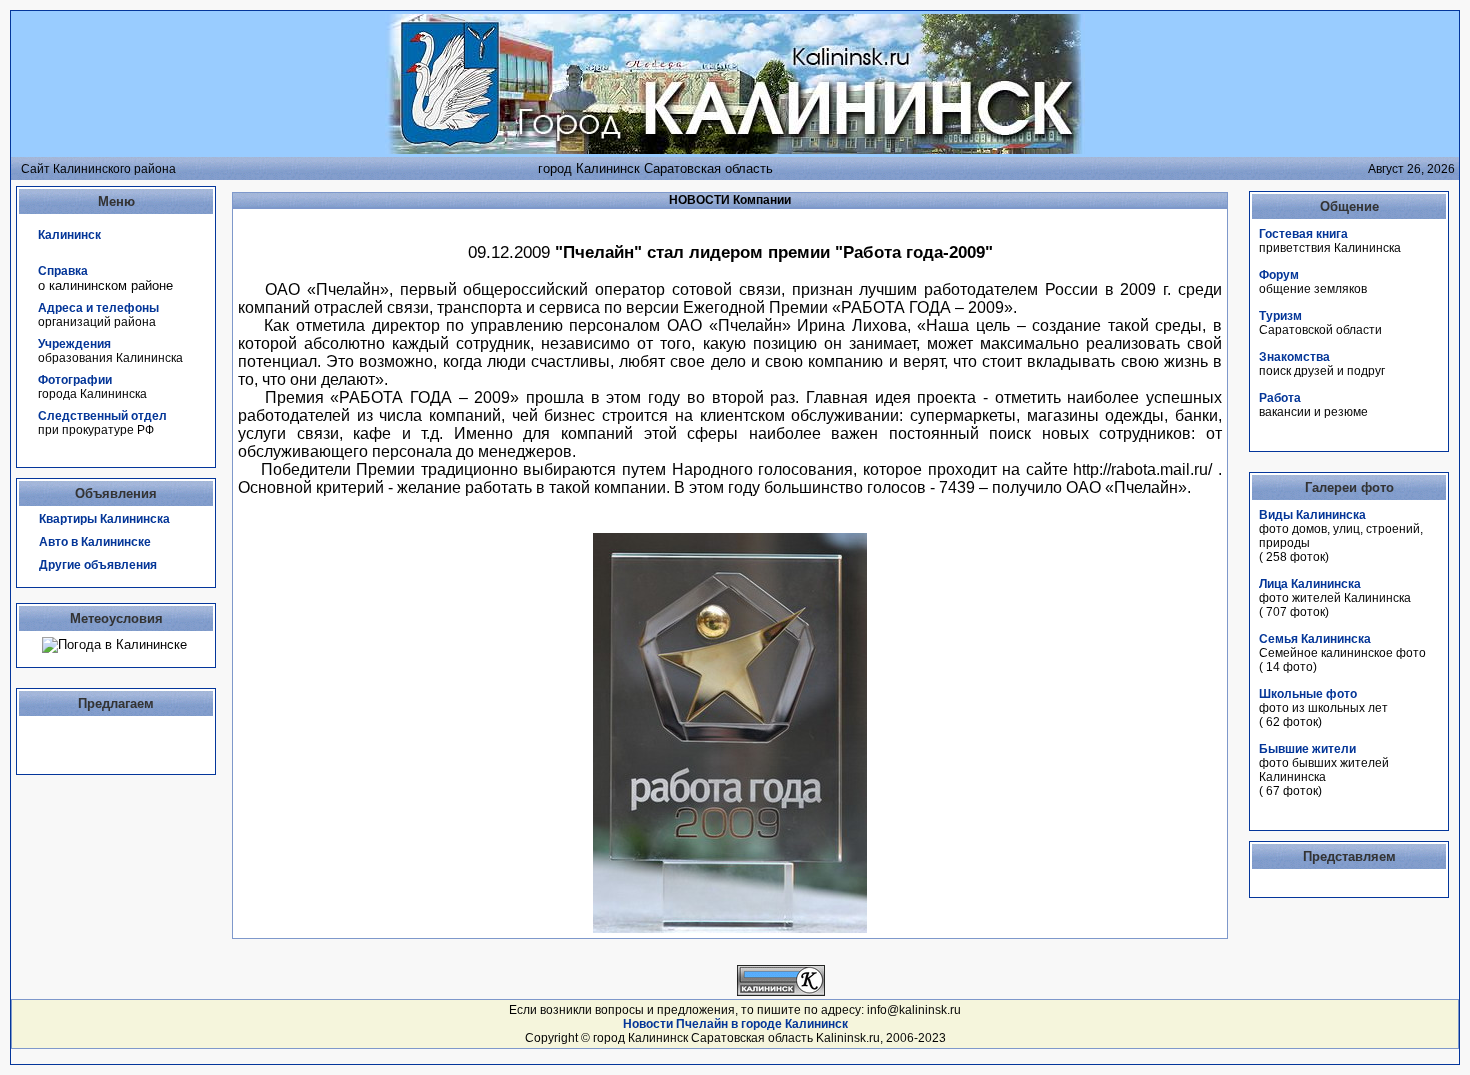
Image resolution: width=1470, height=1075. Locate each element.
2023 (932, 1038)
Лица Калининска (1310, 584)
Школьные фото (1308, 694)
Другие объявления (98, 565)
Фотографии (75, 380)
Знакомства (1294, 357)
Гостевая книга (1303, 234)
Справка (63, 271)
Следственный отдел (102, 416)
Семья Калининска (1315, 639)
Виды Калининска (1312, 515)
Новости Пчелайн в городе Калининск (735, 1024)
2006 (900, 1038)
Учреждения (74, 344)
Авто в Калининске (95, 542)
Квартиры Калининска (104, 519)
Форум (1279, 275)
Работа (1280, 398)
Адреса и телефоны (98, 308)
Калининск (69, 235)
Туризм (1280, 316)
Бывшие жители (1307, 749)
